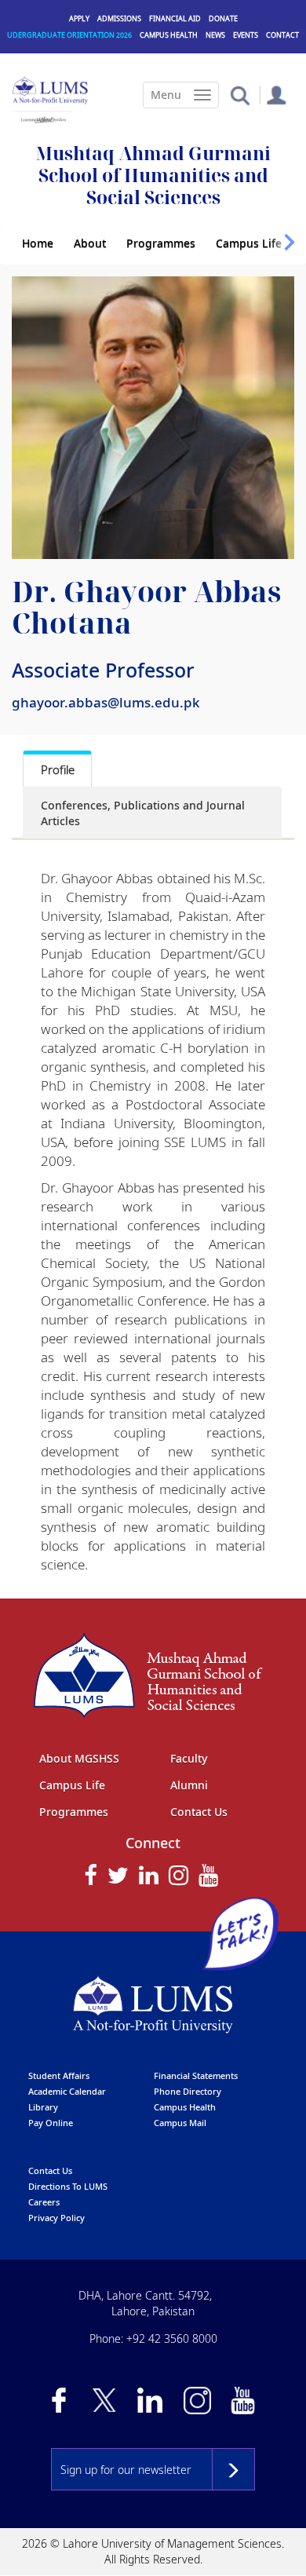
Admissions (119, 18)
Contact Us (199, 1812)
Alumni (189, 1785)
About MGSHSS (79, 1758)
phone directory (188, 2091)
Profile (58, 769)
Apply (79, 18)
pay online (51, 2123)
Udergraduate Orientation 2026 (69, 35)
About (90, 243)
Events (246, 35)
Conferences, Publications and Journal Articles (143, 813)
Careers (44, 2202)
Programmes (161, 243)
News (215, 35)
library (43, 2107)
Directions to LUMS (68, 2186)
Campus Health (169, 35)
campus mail (180, 2123)
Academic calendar (67, 2091)
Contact (282, 35)
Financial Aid (175, 18)
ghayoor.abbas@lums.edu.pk (106, 702)
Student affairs (59, 2075)
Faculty (189, 1758)
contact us (50, 2170)
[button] (240, 95)
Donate (223, 18)
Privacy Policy (56, 2218)
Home (38, 243)
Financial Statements (196, 2075)
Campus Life (249, 243)
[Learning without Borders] (42, 117)
